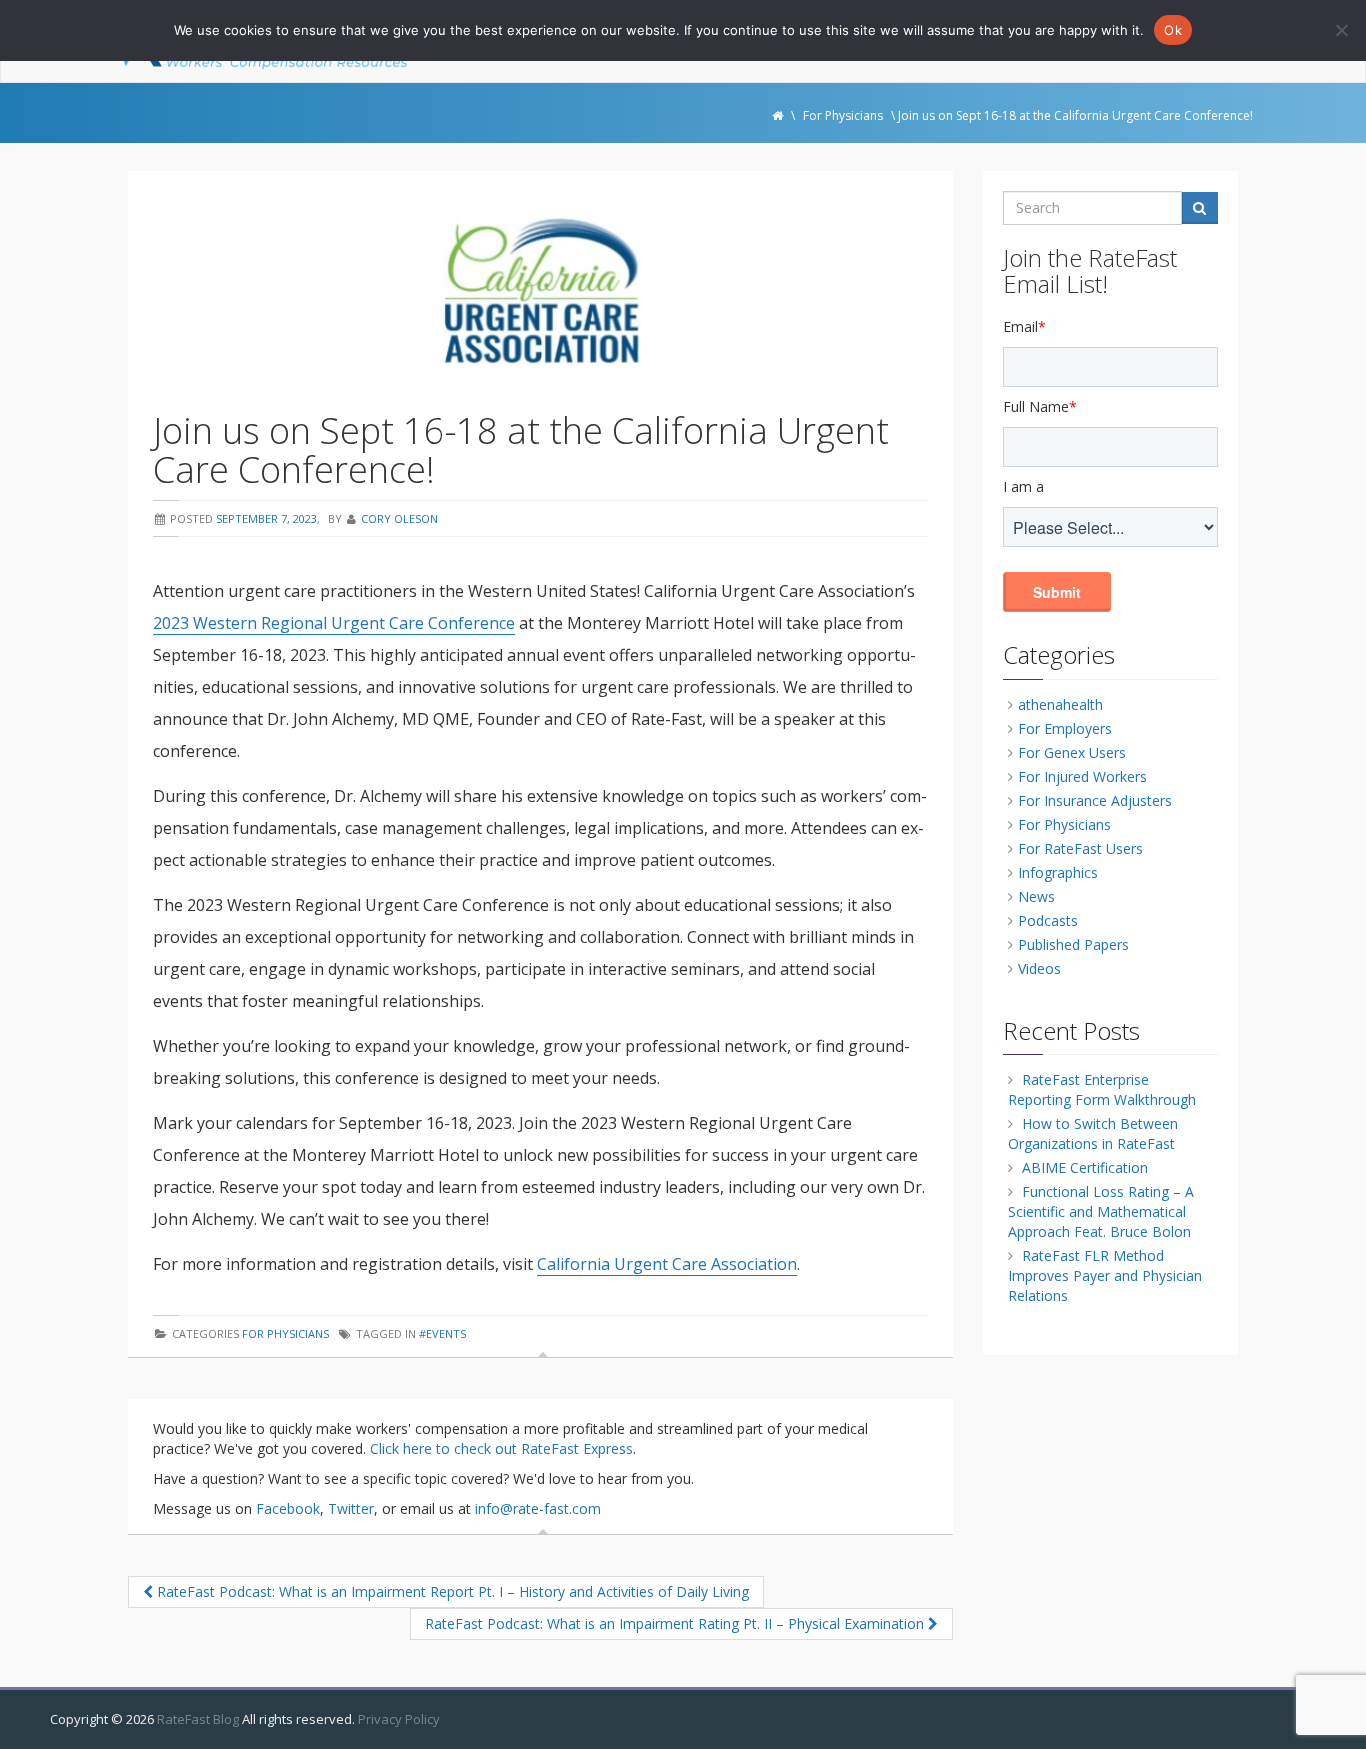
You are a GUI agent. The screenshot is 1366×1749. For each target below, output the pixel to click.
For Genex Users (1072, 752)
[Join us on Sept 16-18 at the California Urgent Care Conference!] (540, 291)
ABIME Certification (1085, 1167)
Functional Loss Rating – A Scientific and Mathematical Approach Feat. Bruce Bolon (1101, 1211)
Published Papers (1073, 944)
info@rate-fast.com (538, 1508)
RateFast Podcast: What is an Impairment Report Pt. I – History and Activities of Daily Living (451, 1591)
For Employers (1065, 728)
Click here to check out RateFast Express (501, 1448)
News (1036, 896)
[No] (1341, 30)
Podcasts (1048, 920)
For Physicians (285, 1333)
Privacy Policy (399, 1719)
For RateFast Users (1080, 848)
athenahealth (1060, 704)
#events (442, 1333)
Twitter (351, 1508)
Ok (1173, 30)
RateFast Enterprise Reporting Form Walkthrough (1102, 1089)
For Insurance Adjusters (1095, 800)
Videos (1039, 968)
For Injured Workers (1082, 776)
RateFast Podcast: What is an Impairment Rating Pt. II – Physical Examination (676, 1623)
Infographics (1058, 872)
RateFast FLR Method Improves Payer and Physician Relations (1105, 1275)
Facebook (288, 1508)
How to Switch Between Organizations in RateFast (1093, 1133)
